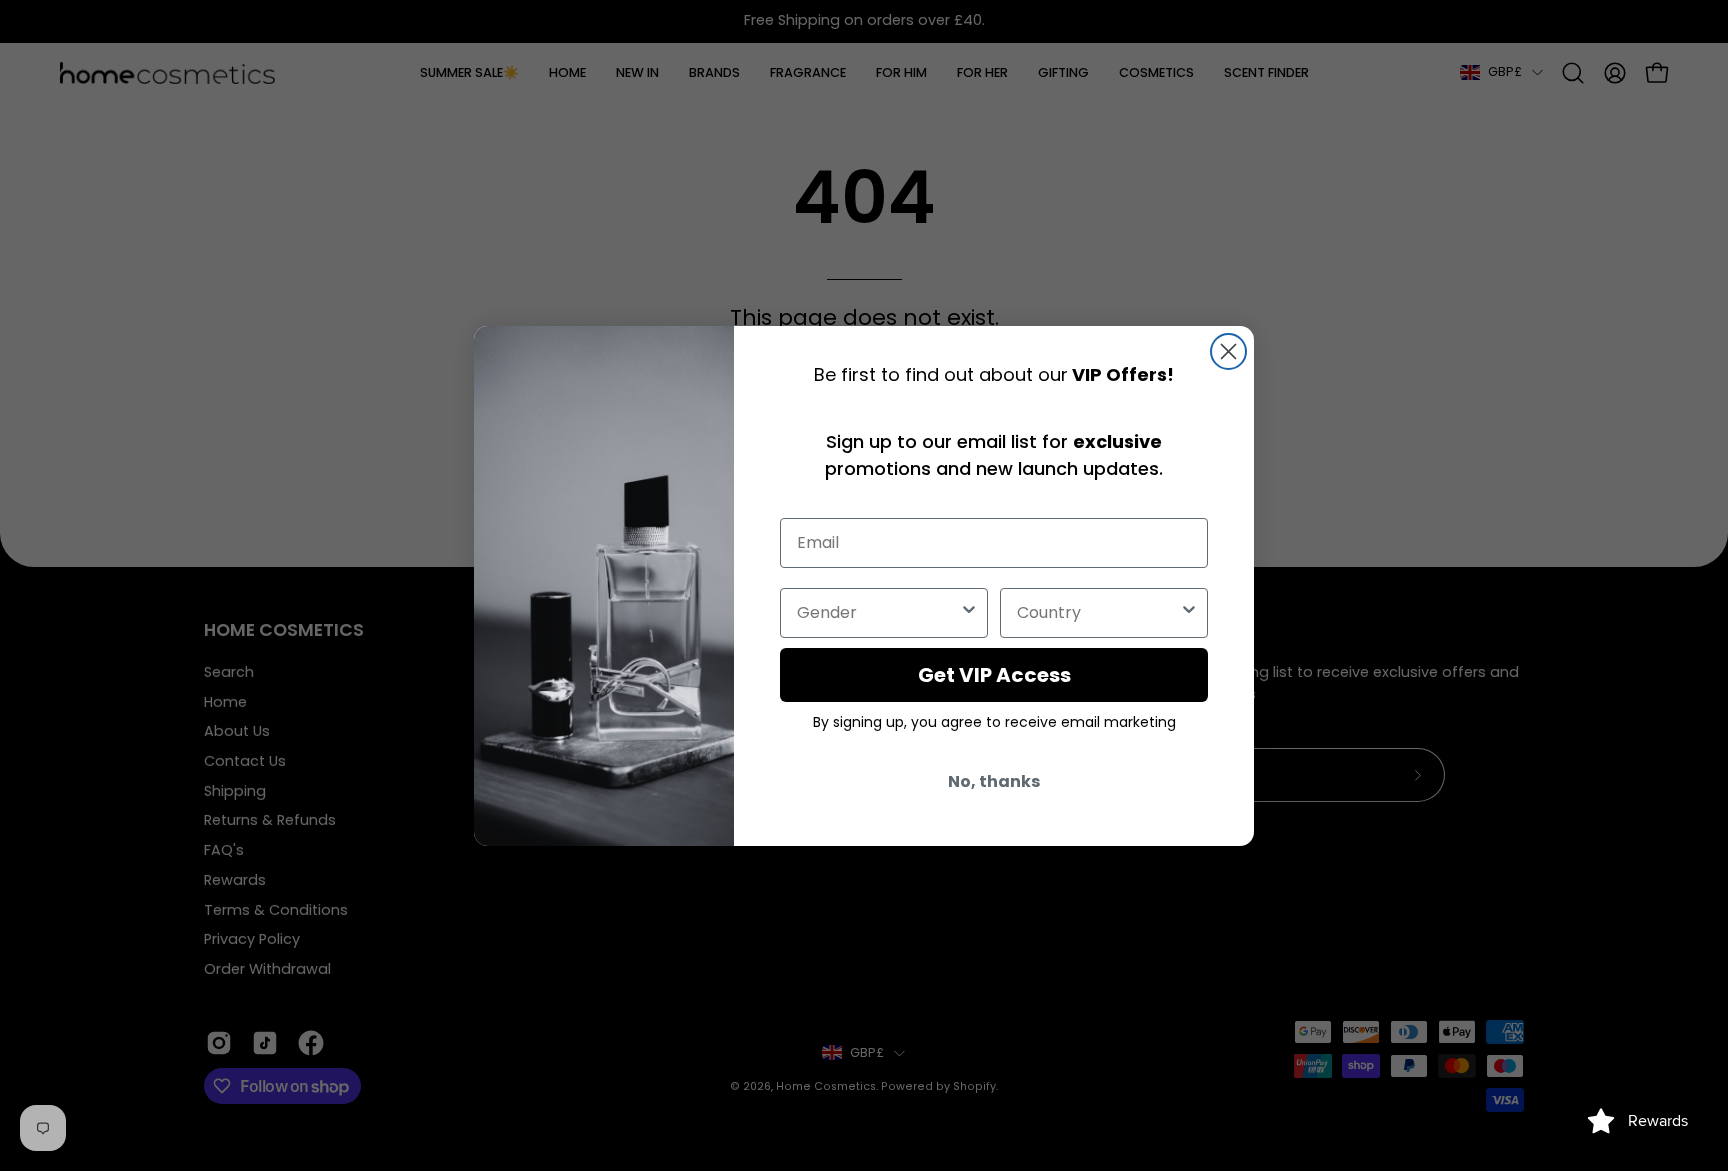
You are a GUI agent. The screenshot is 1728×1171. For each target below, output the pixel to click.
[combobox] (878, 613)
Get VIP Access (994, 675)
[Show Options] (969, 613)
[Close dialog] (1228, 351)
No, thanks (994, 781)
